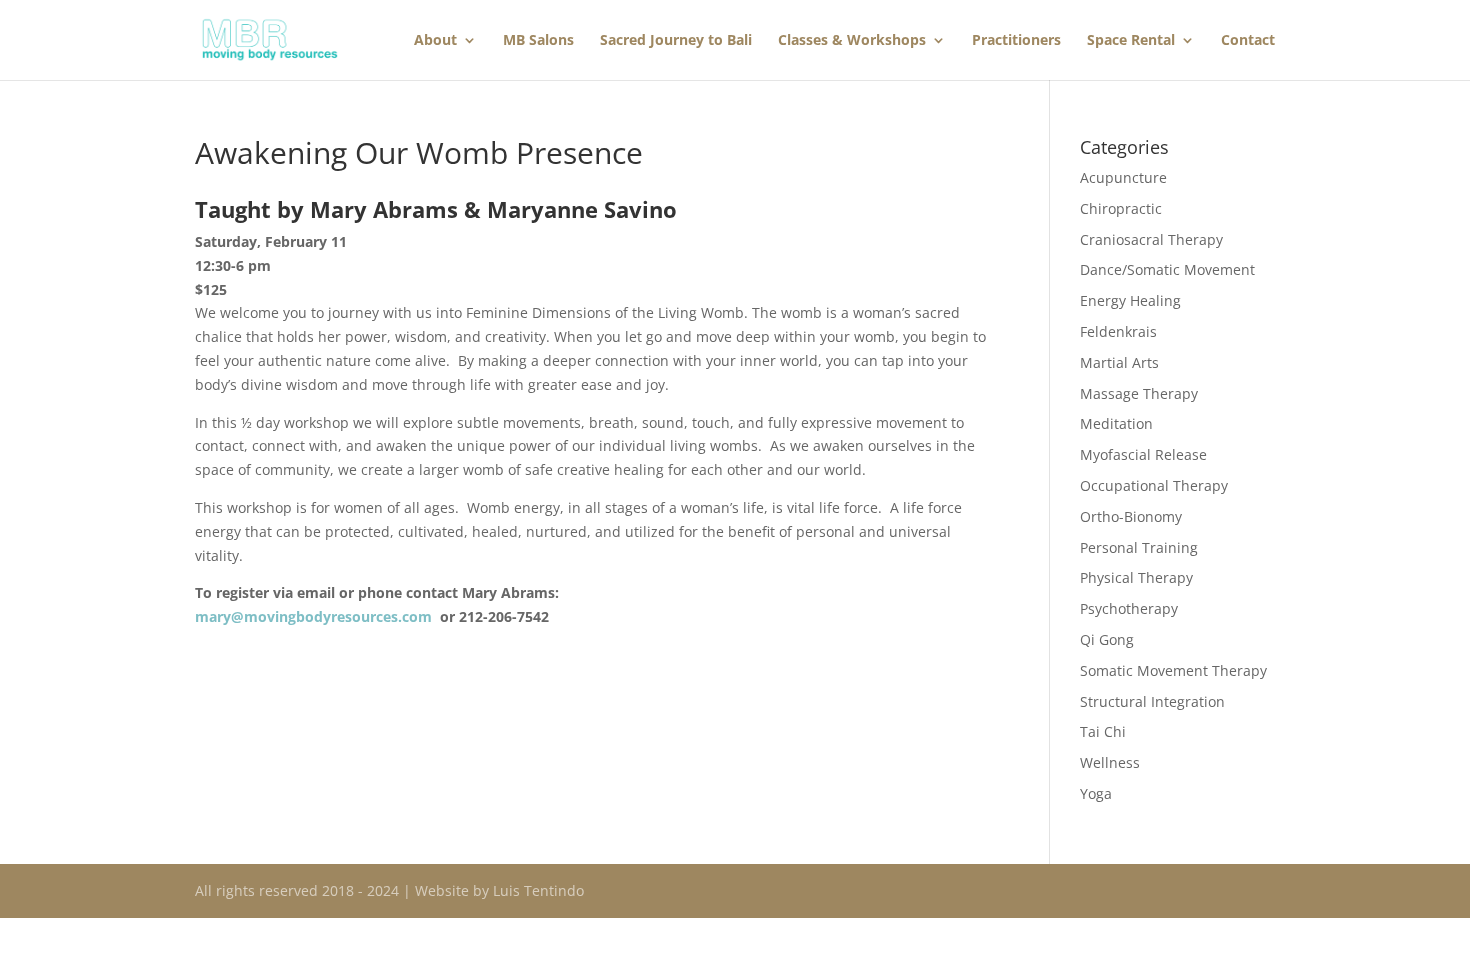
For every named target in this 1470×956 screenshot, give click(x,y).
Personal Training (1139, 547)
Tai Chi (1103, 731)
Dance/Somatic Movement (1167, 269)
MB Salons (538, 41)
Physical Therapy (1136, 577)
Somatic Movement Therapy (1173, 670)
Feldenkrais (1118, 331)
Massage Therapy (1139, 393)
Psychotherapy (1129, 608)
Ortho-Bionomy (1131, 516)
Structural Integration (1152, 701)
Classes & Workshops (852, 41)
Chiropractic (1121, 208)
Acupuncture (1123, 177)
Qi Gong (1107, 639)
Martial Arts (1119, 362)
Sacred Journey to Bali (676, 41)
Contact (1248, 41)
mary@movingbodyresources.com (313, 616)
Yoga (1096, 793)
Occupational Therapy (1154, 485)
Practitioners (1016, 41)
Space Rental (1131, 41)
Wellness (1110, 762)
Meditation (1116, 423)
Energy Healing (1130, 300)
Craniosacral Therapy (1151, 239)
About (435, 41)
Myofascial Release (1143, 454)
